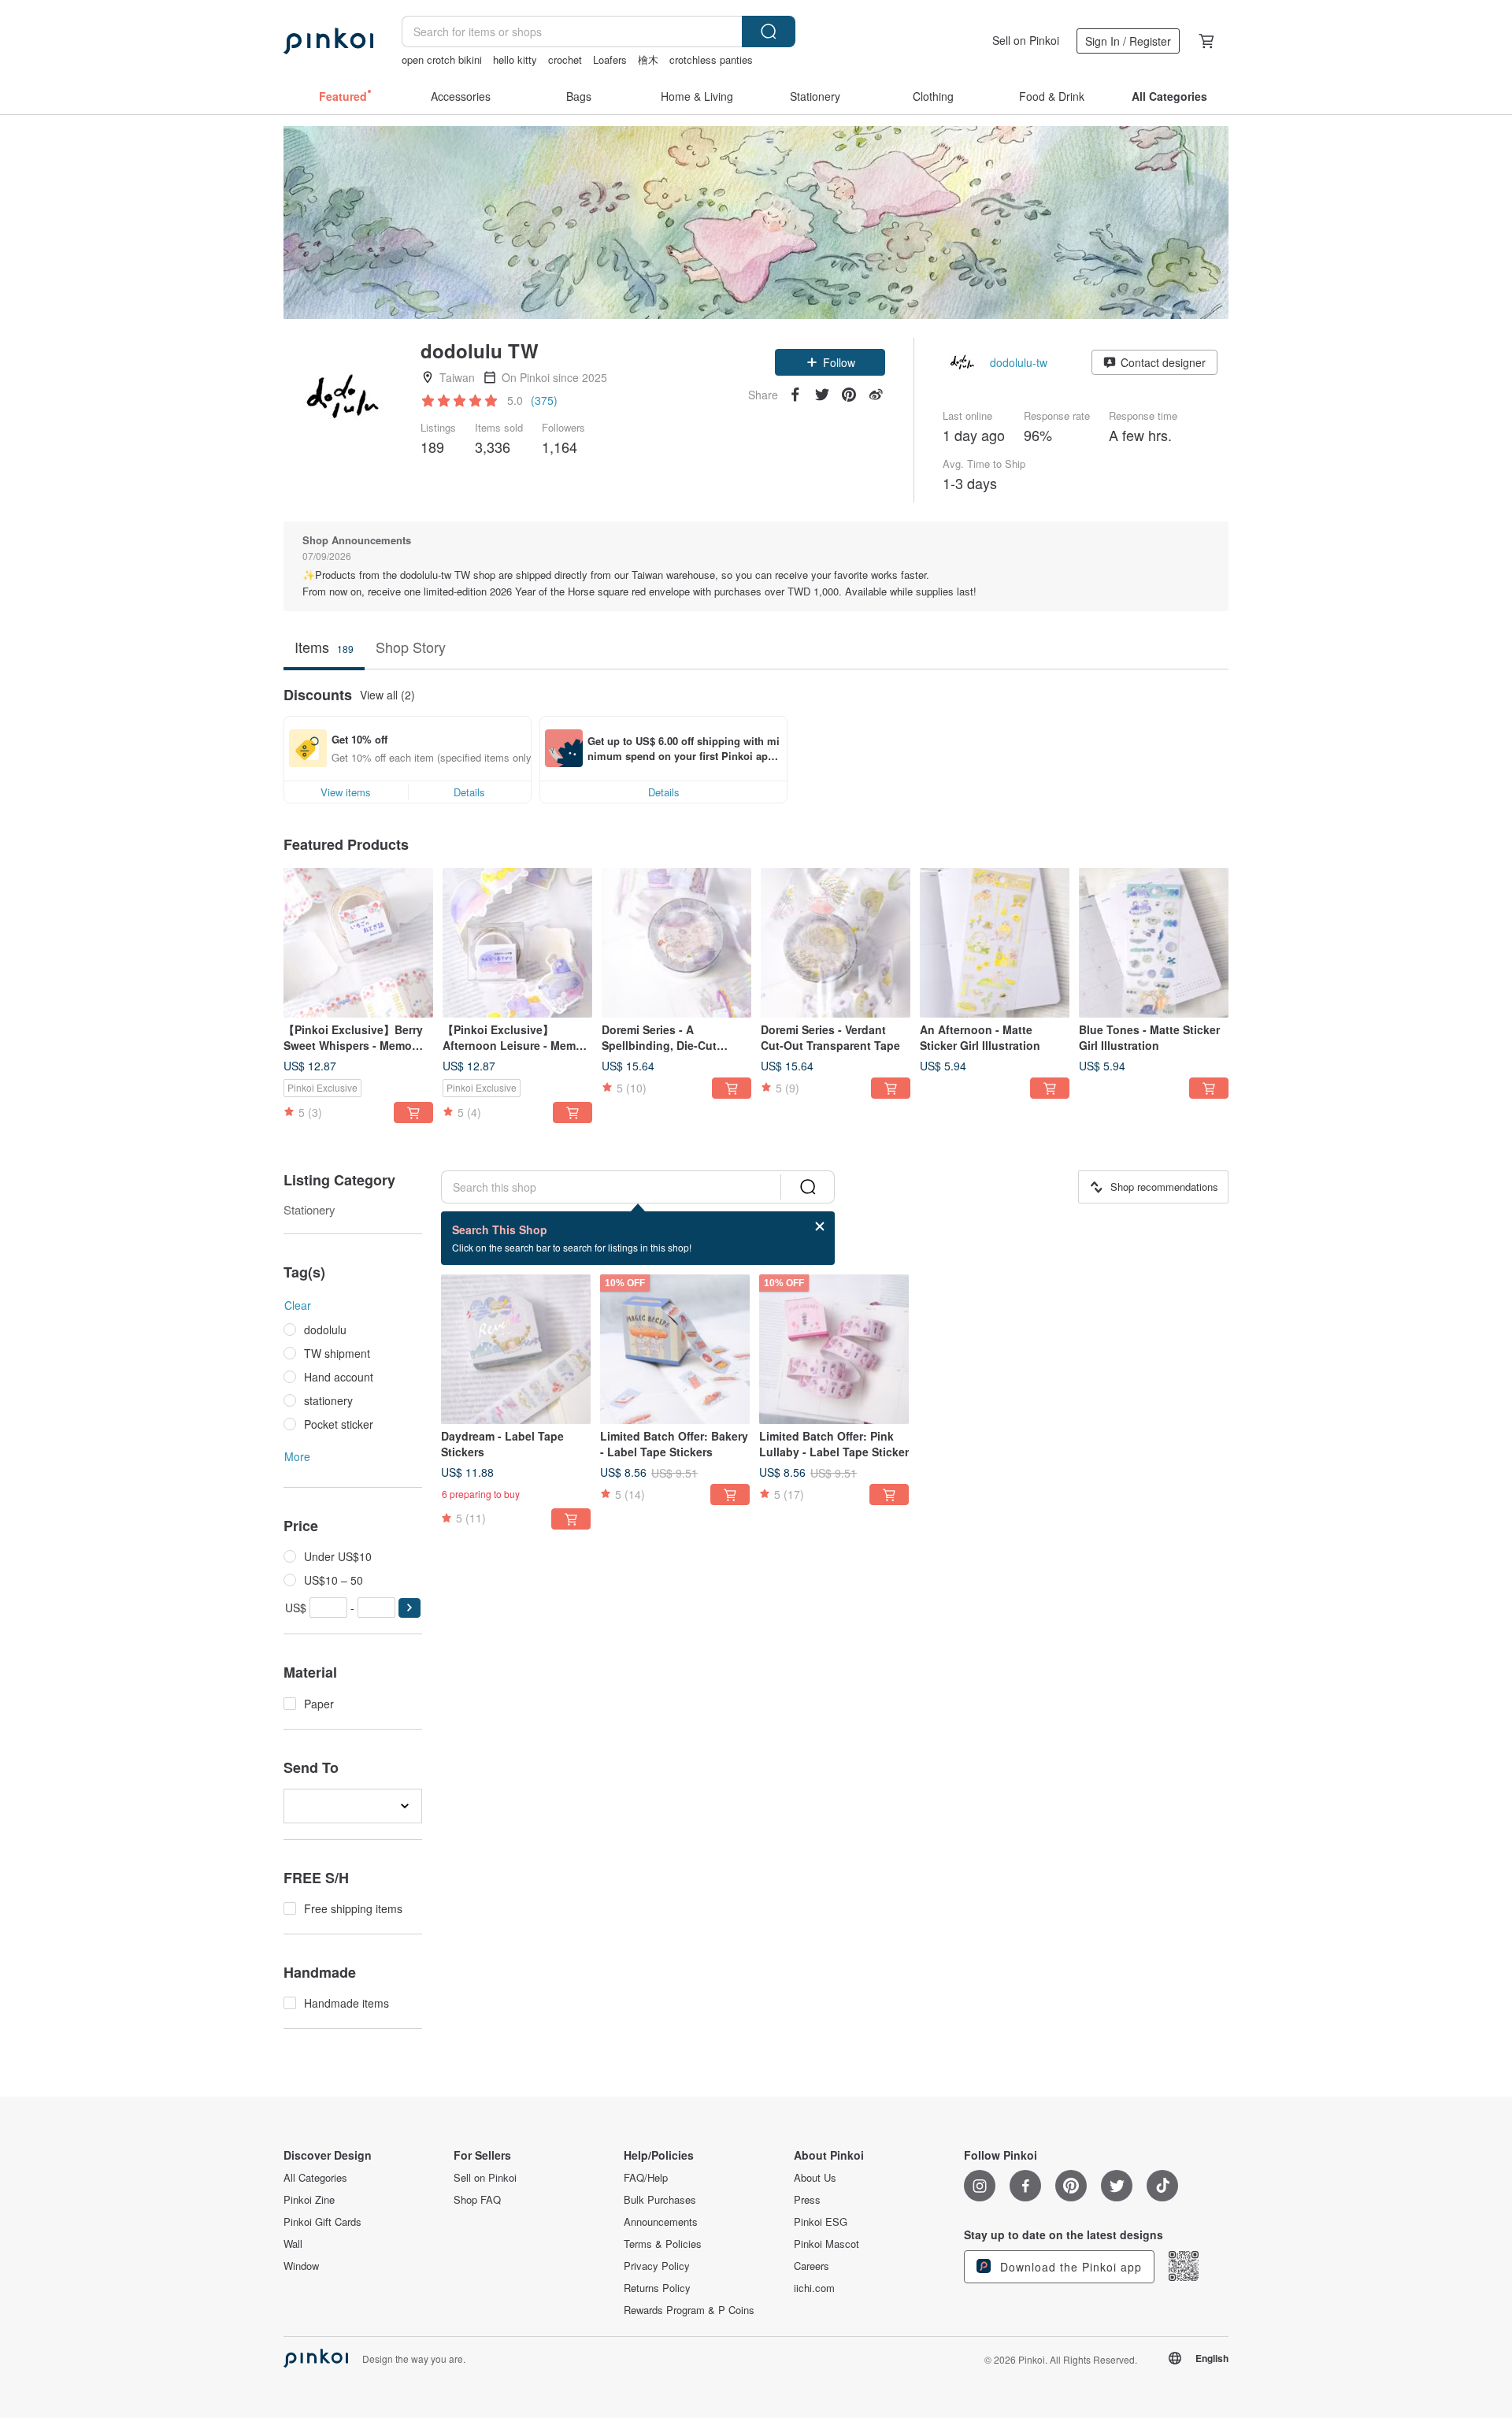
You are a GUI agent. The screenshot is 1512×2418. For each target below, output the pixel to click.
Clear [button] (298, 1305)
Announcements (661, 2222)
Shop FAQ (477, 2200)
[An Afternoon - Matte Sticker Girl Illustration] (995, 943)
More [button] (297, 1456)
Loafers (610, 59)
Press (807, 2200)
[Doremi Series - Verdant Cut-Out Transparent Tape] (836, 943)
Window (301, 2266)
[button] (830, 362)
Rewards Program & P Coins (689, 2310)
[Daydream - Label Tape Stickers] (516, 1349)
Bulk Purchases (660, 2200)
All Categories (315, 2178)
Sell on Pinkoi (1026, 40)
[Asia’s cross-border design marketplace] (328, 41)
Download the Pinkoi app (1069, 2267)
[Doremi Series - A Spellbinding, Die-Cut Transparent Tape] (676, 943)
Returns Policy (657, 2288)
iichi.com (814, 2288)
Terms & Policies (663, 2244)
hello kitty (515, 59)
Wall (293, 2244)
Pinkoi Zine (309, 2200)
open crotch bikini (442, 59)
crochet (565, 59)
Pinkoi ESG (821, 2222)
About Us (815, 2178)
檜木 (648, 59)
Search (769, 32)
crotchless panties (711, 59)
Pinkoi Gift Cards (322, 2222)
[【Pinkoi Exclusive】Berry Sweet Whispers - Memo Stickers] (358, 943)
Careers (812, 2266)
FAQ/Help (646, 2178)
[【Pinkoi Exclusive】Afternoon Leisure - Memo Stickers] (517, 943)
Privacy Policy (657, 2266)
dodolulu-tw (1019, 362)
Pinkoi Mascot (826, 2244)
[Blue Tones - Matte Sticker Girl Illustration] (1154, 943)
